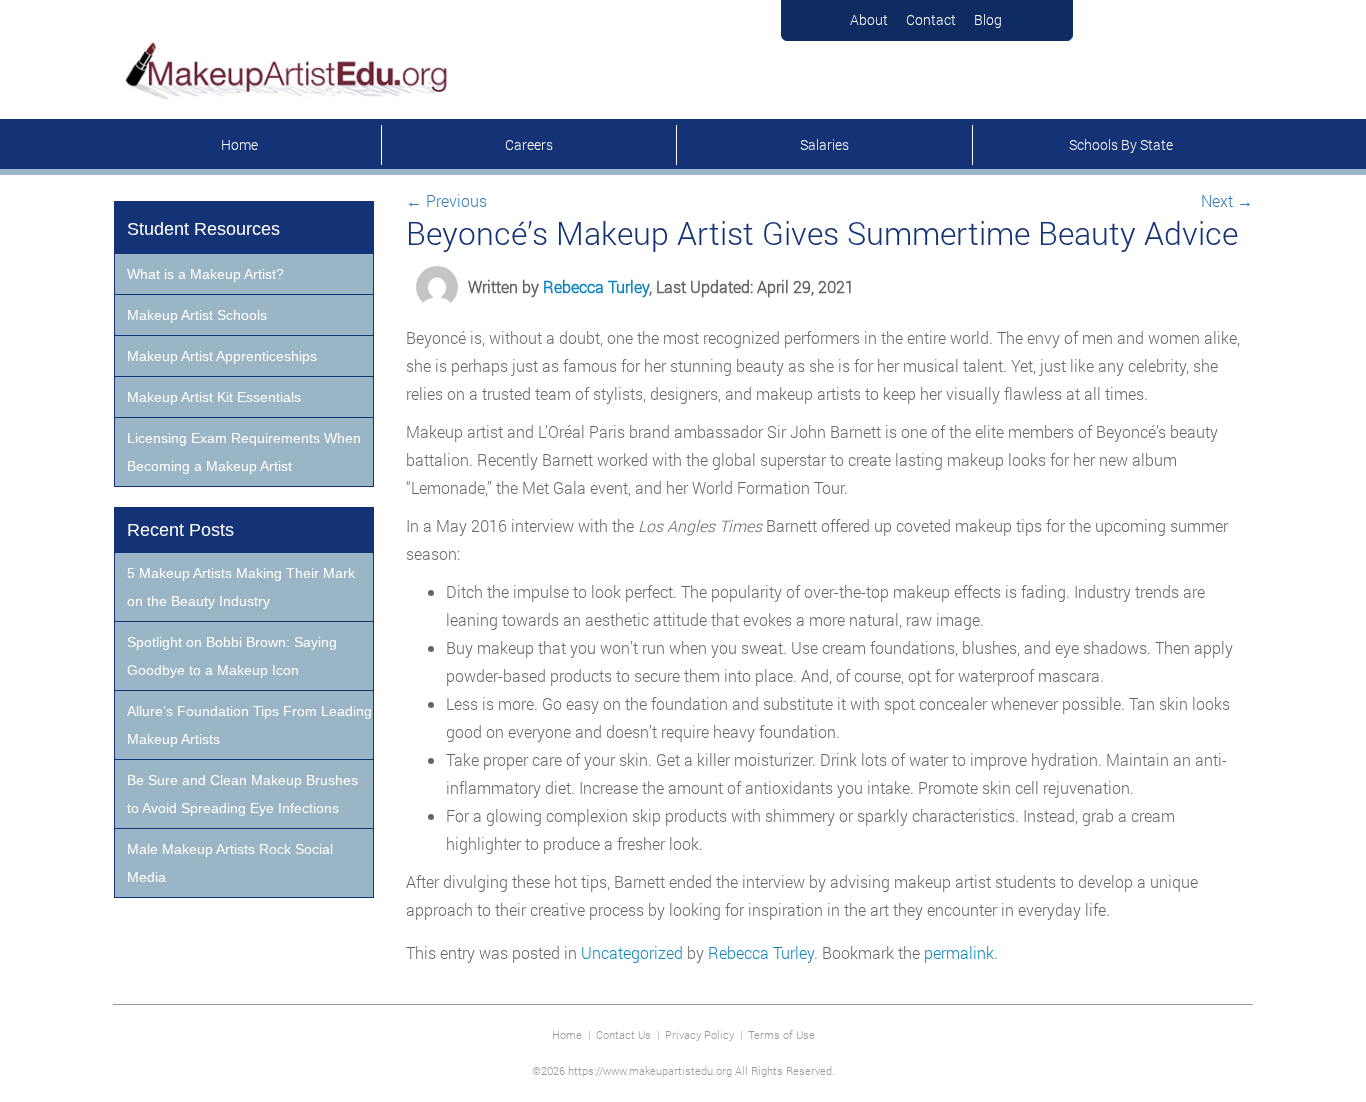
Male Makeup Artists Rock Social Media (230, 863)
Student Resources (203, 229)
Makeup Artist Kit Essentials (214, 397)
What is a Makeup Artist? (205, 274)
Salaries (824, 144)
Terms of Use (781, 1034)
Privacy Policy (699, 1034)
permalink (959, 952)
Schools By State (1121, 144)
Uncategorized (632, 952)
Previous (446, 200)
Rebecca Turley (596, 286)
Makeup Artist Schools (197, 315)
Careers (529, 144)
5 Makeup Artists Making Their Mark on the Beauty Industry (241, 587)
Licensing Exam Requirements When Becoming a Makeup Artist (244, 452)
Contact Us (623, 1034)
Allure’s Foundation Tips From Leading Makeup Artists (249, 725)
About (869, 19)
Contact (931, 19)
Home (239, 144)
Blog (988, 19)
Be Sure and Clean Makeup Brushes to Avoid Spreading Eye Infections (242, 794)
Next (1227, 200)
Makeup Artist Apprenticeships (222, 356)
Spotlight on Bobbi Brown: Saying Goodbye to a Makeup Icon (232, 656)
